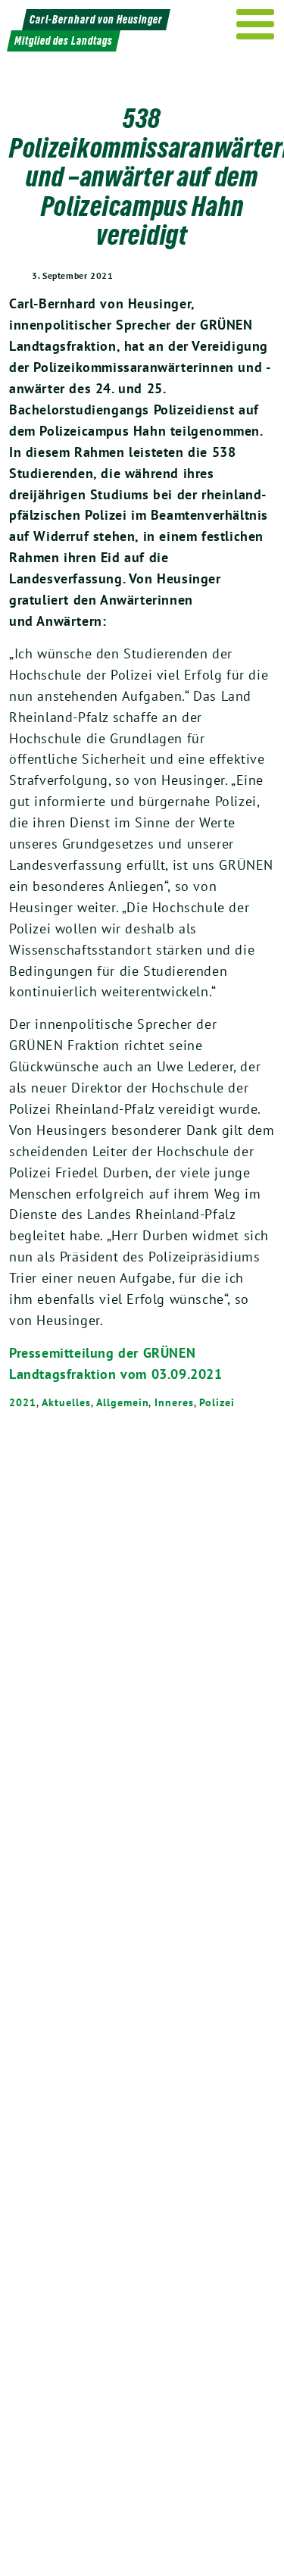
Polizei (217, 1402)
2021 (23, 1402)
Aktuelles (66, 1402)
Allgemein (122, 1402)
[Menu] (256, 24)
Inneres (174, 1402)
